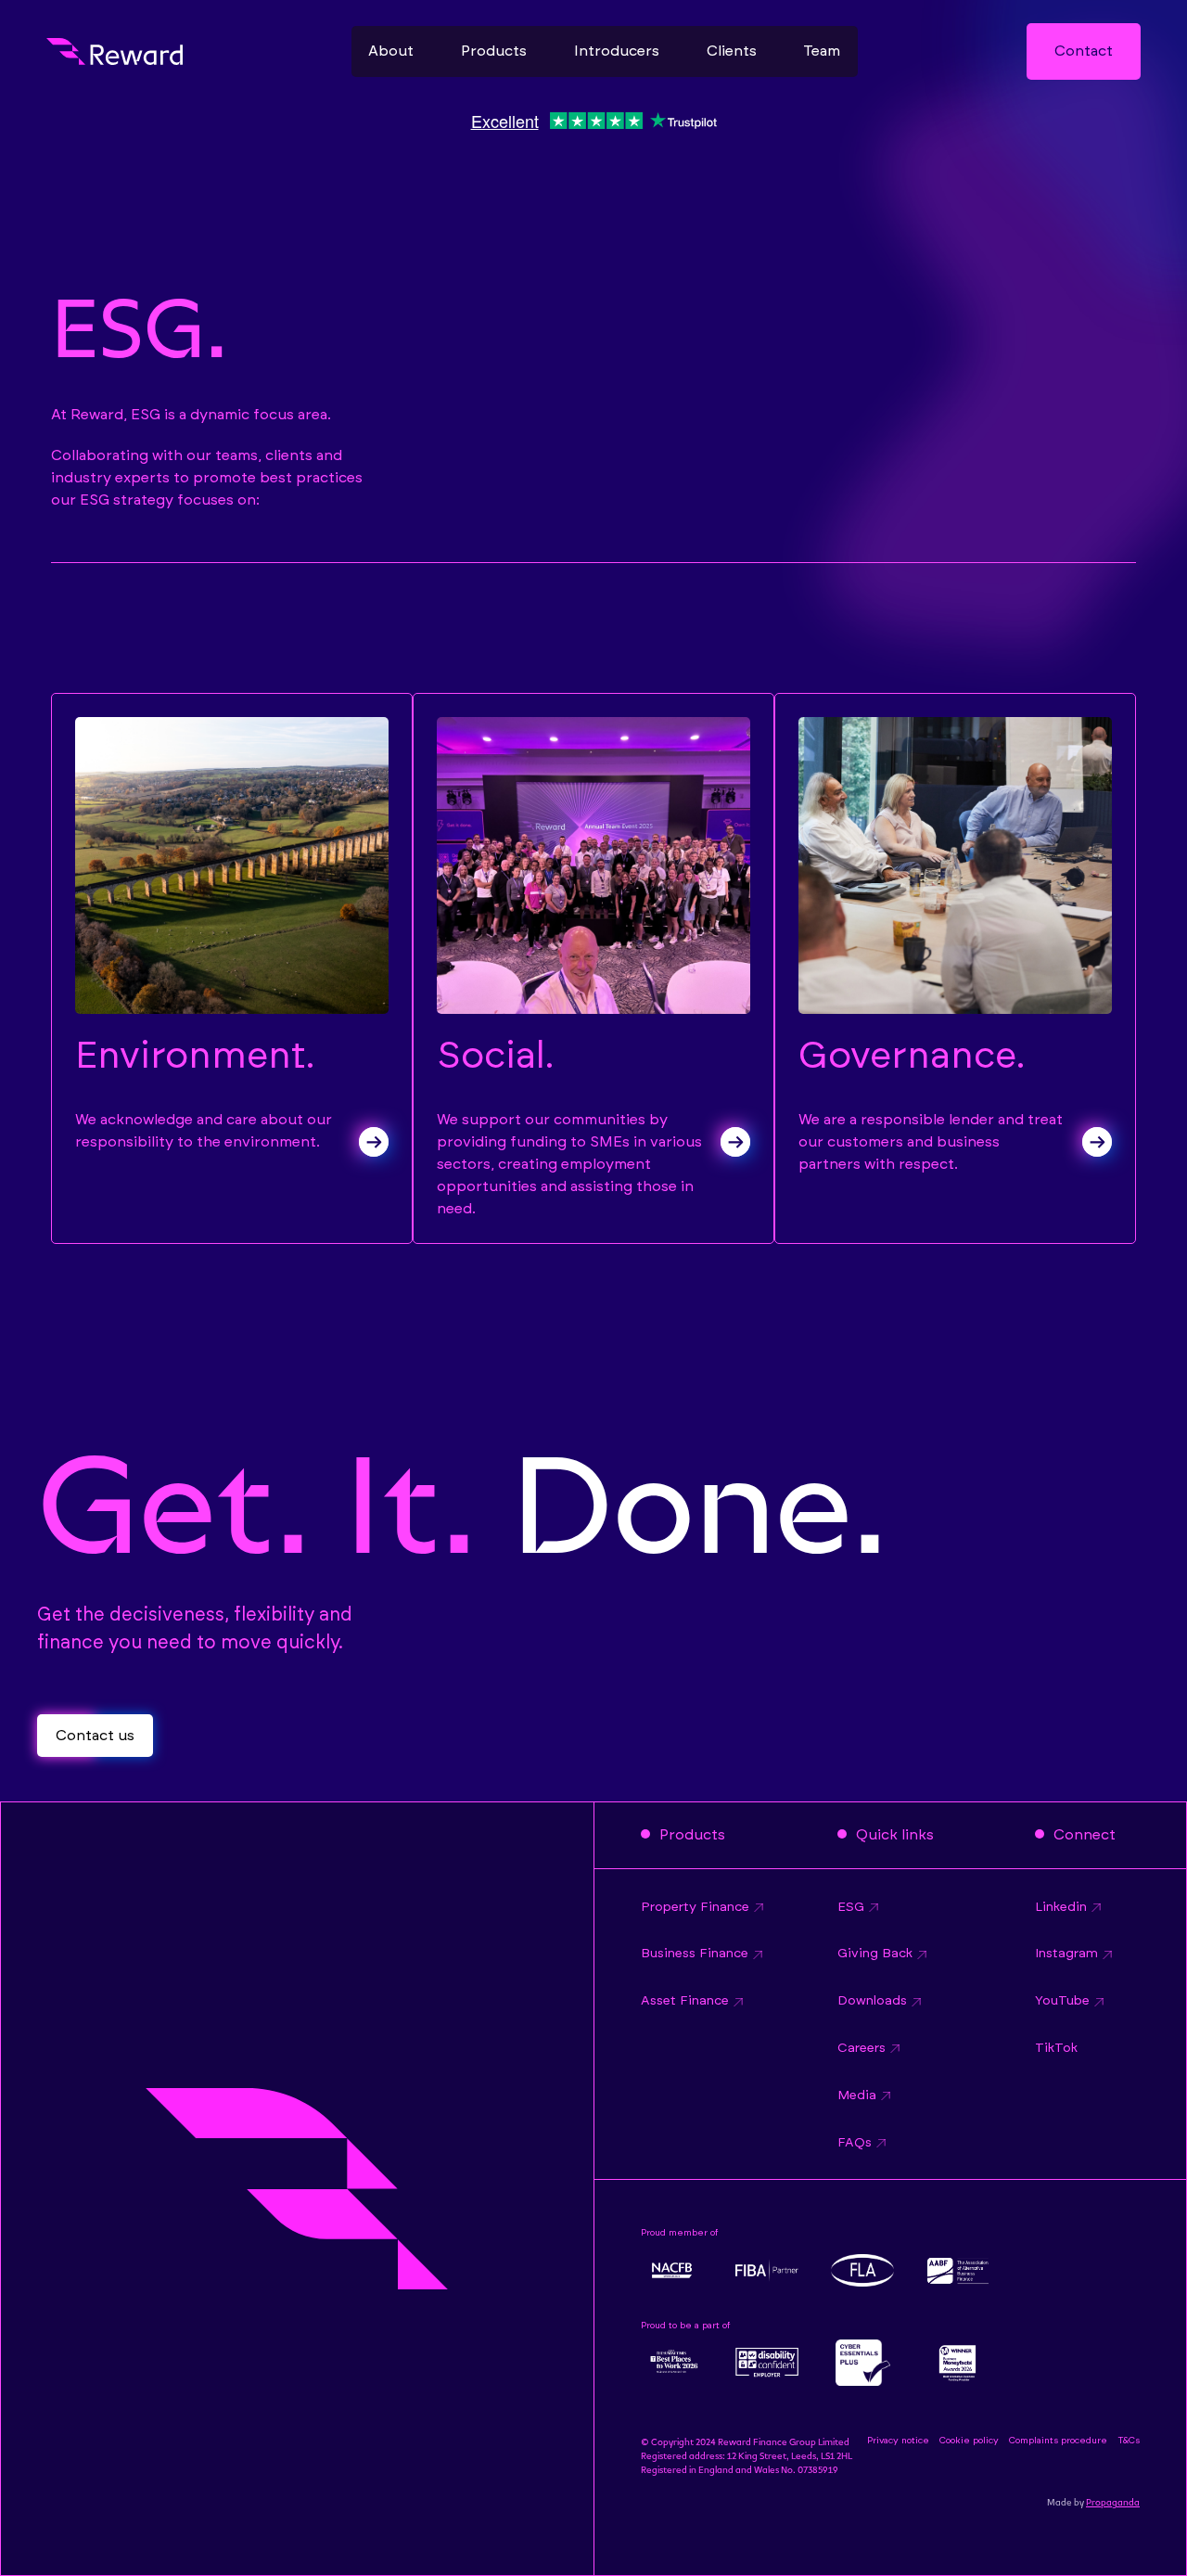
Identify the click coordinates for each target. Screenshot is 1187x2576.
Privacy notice (898, 2441)
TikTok (1056, 2048)
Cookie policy (969, 2441)
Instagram (1066, 1954)
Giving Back (875, 1954)
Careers (862, 2048)
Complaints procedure (1058, 2441)
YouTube (1062, 2001)
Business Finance (695, 1954)
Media (857, 2095)
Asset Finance (685, 2001)
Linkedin (1061, 1907)
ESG (851, 1907)
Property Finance (695, 1907)
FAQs (855, 2143)
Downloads (872, 2001)
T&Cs (1129, 2441)
